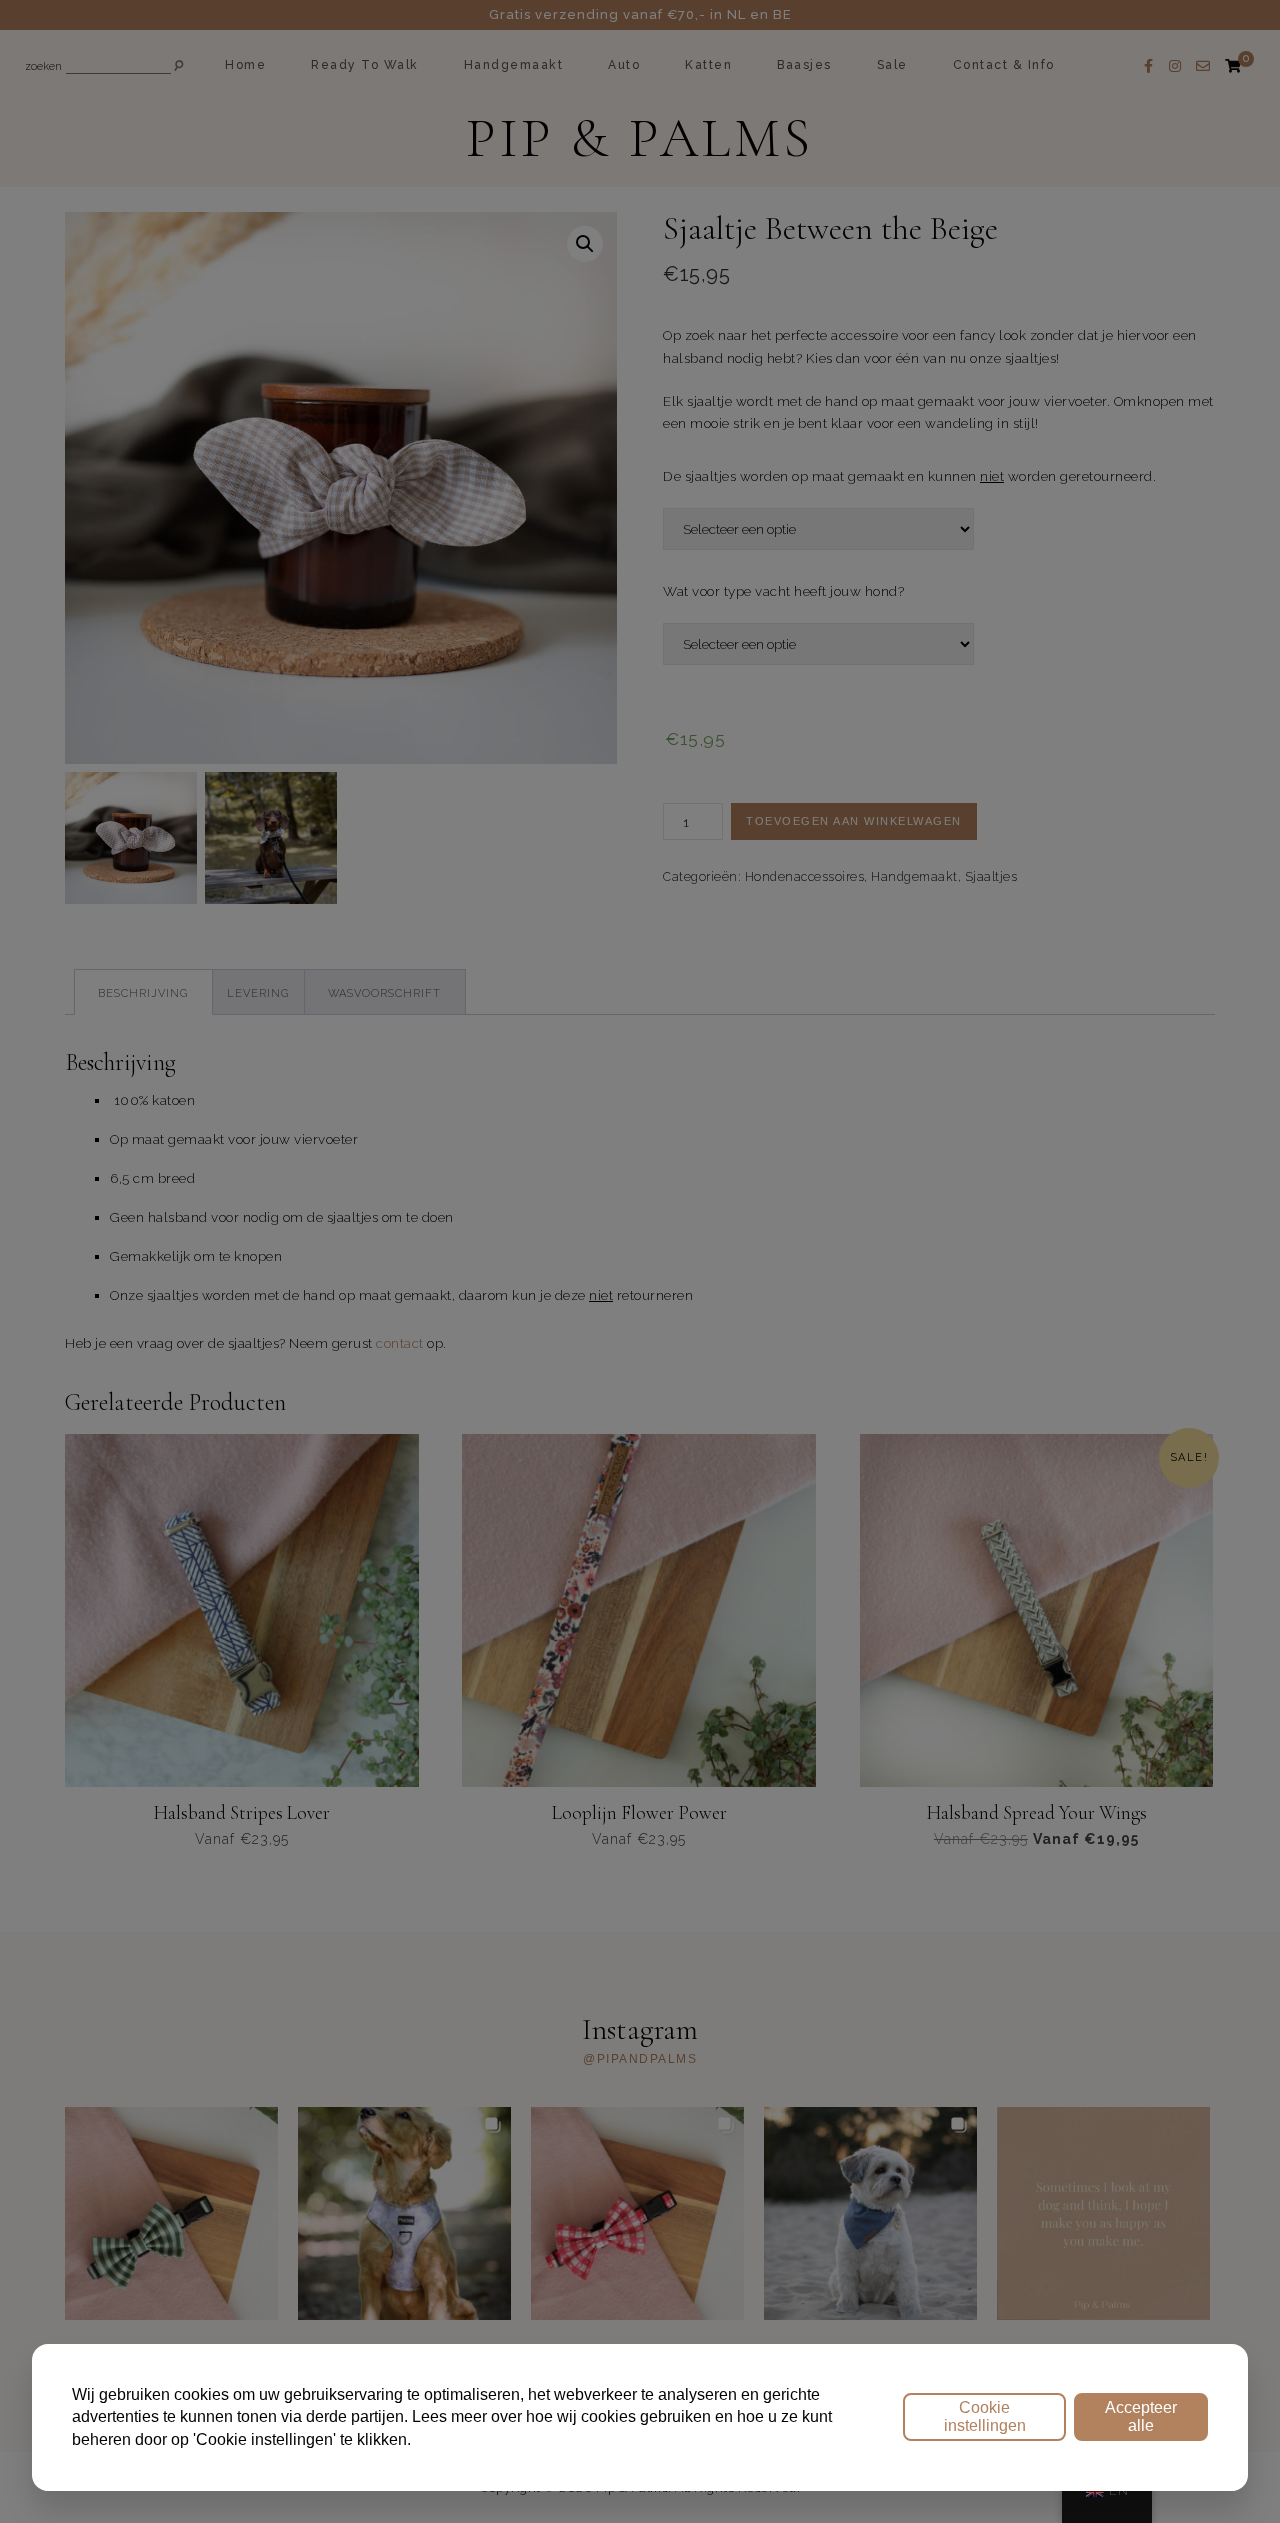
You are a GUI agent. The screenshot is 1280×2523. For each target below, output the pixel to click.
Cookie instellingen (985, 2416)
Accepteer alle (1141, 2416)
